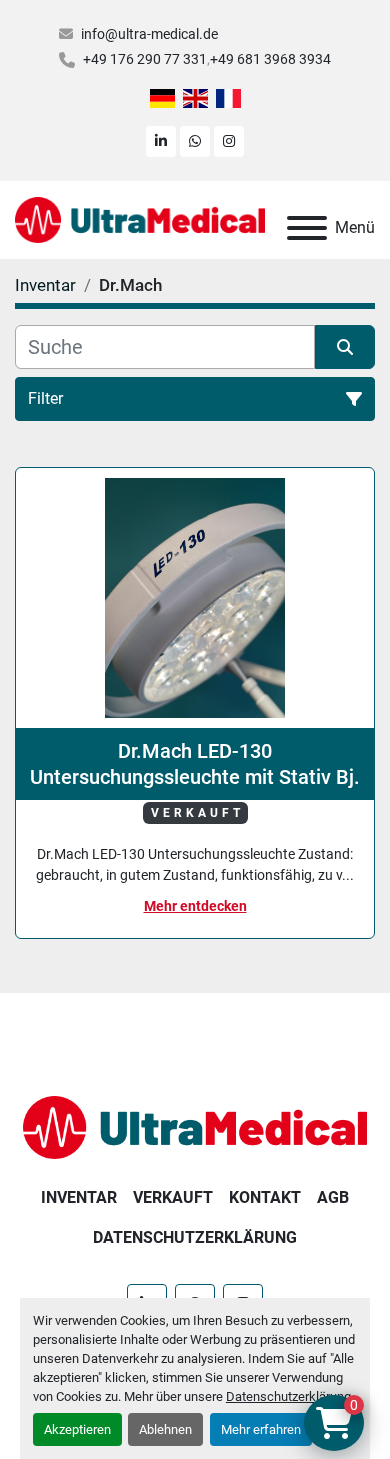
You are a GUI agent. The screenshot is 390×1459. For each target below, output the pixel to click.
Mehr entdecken (195, 906)
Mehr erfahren (261, 1429)
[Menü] (307, 228)
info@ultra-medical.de (149, 34)
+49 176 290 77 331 (145, 59)
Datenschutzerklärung (288, 1396)
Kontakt (265, 1197)
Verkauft (173, 1197)
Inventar (79, 1197)
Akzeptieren (77, 1429)
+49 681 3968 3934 (270, 59)
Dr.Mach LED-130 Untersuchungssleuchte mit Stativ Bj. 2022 (195, 764)
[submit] (345, 347)
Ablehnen (165, 1429)
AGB (333, 1197)
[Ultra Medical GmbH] (195, 1126)
